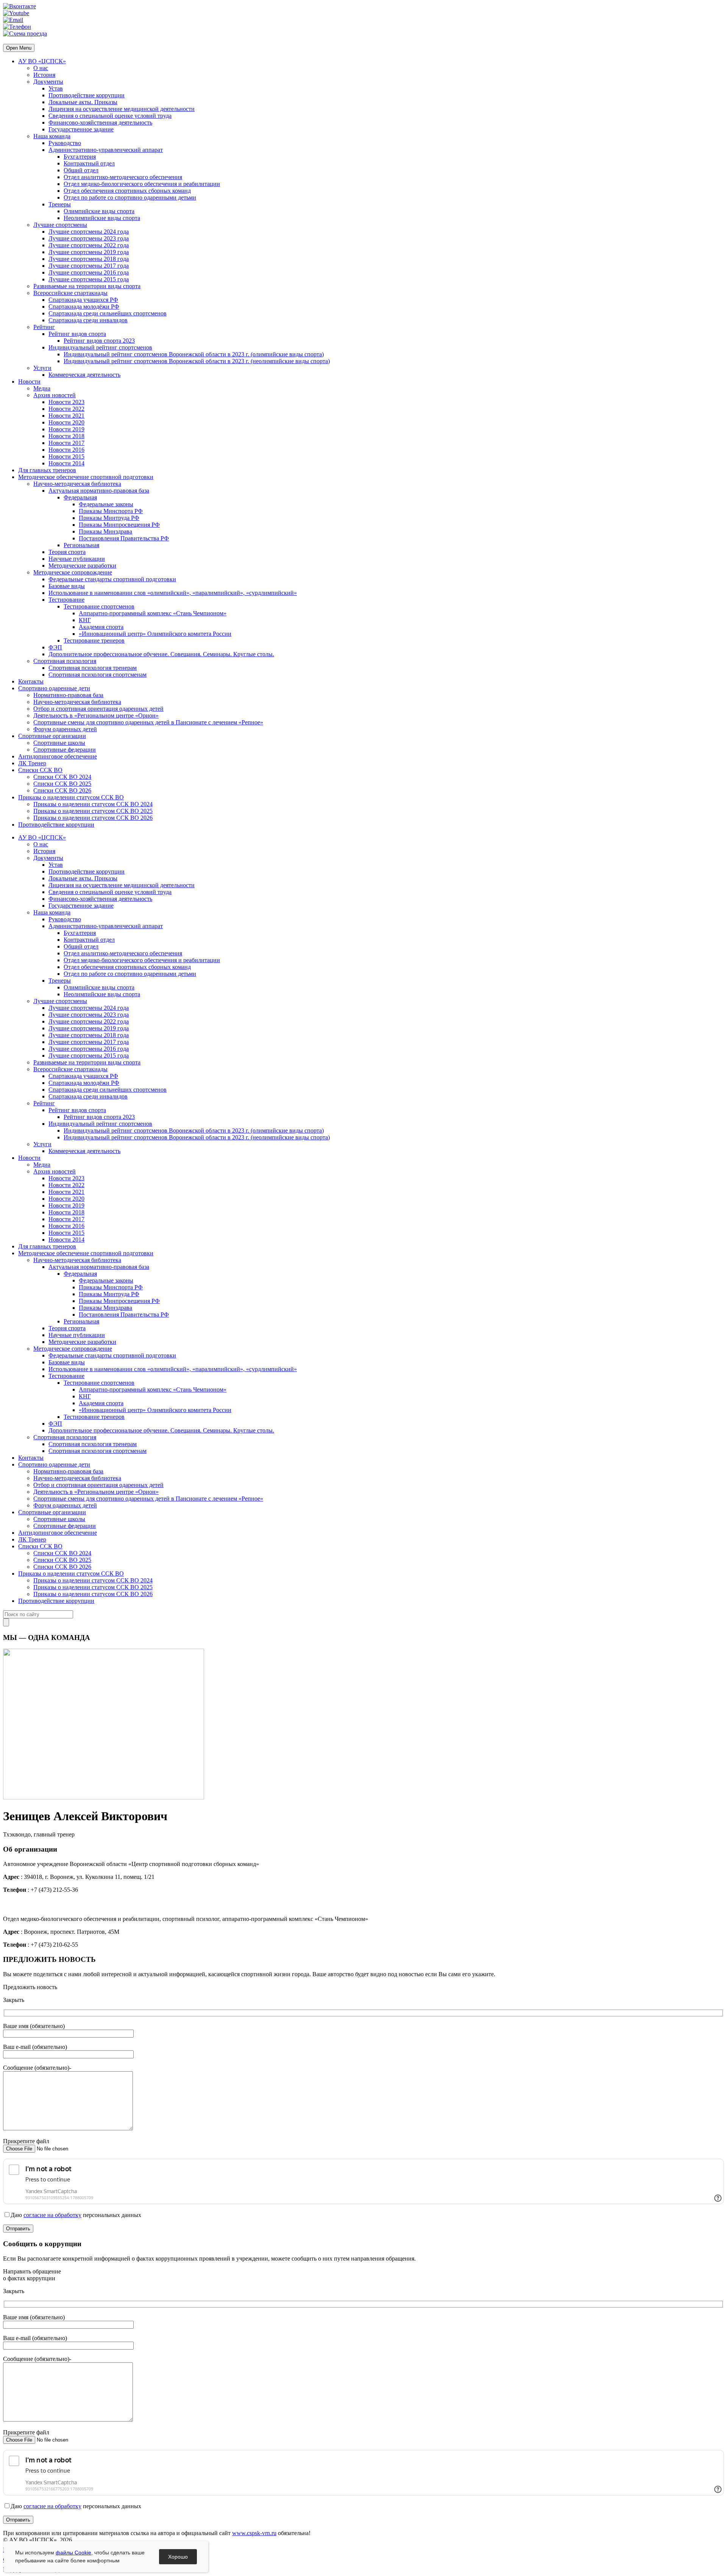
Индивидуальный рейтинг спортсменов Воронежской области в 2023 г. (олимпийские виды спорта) (194, 354)
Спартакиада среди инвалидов (88, 320)
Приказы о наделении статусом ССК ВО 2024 (93, 804)
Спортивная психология (65, 661)
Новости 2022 (66, 409)
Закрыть (14, 2000)
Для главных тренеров (47, 470)
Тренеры (60, 204)
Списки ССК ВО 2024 (62, 777)
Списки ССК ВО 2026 (62, 790)
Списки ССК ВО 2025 (62, 784)
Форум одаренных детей (65, 729)
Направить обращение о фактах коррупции (32, 2275)
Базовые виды (67, 586)
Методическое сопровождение (73, 572)
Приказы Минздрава (105, 531)
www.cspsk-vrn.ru (254, 2533)
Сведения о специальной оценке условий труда (110, 116)
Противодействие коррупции (87, 95)
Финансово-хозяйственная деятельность (100, 122)
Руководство (65, 143)
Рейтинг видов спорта (77, 334)
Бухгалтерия (80, 157)
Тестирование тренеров (94, 640)
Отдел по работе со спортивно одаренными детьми (130, 197)
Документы (48, 82)
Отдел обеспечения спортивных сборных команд (127, 191)
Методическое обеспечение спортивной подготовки (86, 477)
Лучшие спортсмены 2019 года (89, 252)
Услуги (42, 368)
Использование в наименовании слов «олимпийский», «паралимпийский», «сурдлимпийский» (173, 593)
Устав (56, 88)
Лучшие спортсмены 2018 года (89, 259)
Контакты (31, 681)
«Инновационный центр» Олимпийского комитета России (155, 634)
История (44, 75)
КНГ (85, 620)
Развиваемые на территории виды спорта (87, 286)
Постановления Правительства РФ (124, 538)
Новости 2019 (66, 429)
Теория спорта (67, 552)
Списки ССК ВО (40, 770)
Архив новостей (55, 395)
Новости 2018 (66, 436)
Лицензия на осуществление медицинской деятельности (122, 109)
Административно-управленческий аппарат (106, 150)
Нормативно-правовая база (68, 695)
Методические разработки (82, 566)
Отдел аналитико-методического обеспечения (123, 177)
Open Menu (19, 48)
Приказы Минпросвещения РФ (119, 525)
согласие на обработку (52, 2215)
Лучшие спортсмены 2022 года (89, 245)
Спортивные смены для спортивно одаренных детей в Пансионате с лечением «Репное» (148, 722)
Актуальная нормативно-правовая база (99, 491)
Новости (29, 381)
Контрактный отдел (89, 163)
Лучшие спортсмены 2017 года (89, 266)
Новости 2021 (66, 416)
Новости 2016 (66, 450)
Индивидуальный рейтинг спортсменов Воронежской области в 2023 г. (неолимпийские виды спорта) (197, 361)
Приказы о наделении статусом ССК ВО (71, 797)
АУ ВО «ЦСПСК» (42, 61)
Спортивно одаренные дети (54, 688)
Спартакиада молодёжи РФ (84, 307)
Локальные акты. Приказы (83, 102)
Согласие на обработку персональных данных (63, 2560)
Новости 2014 (66, 463)
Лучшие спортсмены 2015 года (89, 279)
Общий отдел (81, 170)
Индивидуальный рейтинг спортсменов (100, 347)
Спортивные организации (52, 736)
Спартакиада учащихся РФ (83, 300)
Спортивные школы (59, 743)
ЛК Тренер (32, 763)
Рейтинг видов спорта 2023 (99, 341)
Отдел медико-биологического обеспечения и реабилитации (142, 184)
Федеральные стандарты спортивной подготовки (112, 579)
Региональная (81, 545)
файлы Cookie (73, 2553)
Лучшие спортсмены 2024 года (89, 232)
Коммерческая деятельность (84, 375)
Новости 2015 (66, 456)
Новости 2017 (66, 443)
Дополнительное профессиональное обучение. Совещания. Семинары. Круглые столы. (161, 654)
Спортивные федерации (65, 750)
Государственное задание (81, 129)
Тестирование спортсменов (99, 606)
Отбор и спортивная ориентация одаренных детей (98, 709)
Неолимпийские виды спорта (102, 218)
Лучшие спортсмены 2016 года (89, 272)
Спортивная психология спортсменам (98, 675)
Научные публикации (77, 559)
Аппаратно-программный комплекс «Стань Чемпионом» (153, 613)
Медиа (42, 388)
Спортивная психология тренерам (93, 668)
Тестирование (66, 600)
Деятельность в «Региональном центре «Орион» (96, 715)
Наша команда (52, 136)
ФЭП (55, 647)
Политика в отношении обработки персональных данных (78, 2550)
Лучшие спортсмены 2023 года (89, 238)
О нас (41, 68)
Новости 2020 (66, 422)
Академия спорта (101, 627)
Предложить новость (30, 1987)
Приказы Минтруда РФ (109, 518)
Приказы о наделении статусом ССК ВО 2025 (93, 811)
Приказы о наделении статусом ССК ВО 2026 (93, 818)
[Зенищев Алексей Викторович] (104, 1797)
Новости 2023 (66, 402)
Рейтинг (44, 327)
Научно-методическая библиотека (77, 484)
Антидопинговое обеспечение (58, 756)
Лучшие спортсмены (60, 225)
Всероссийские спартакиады (70, 293)
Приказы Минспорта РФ (111, 511)
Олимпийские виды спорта (99, 211)
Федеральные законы (106, 504)
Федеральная (80, 497)
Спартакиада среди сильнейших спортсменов (108, 313)
